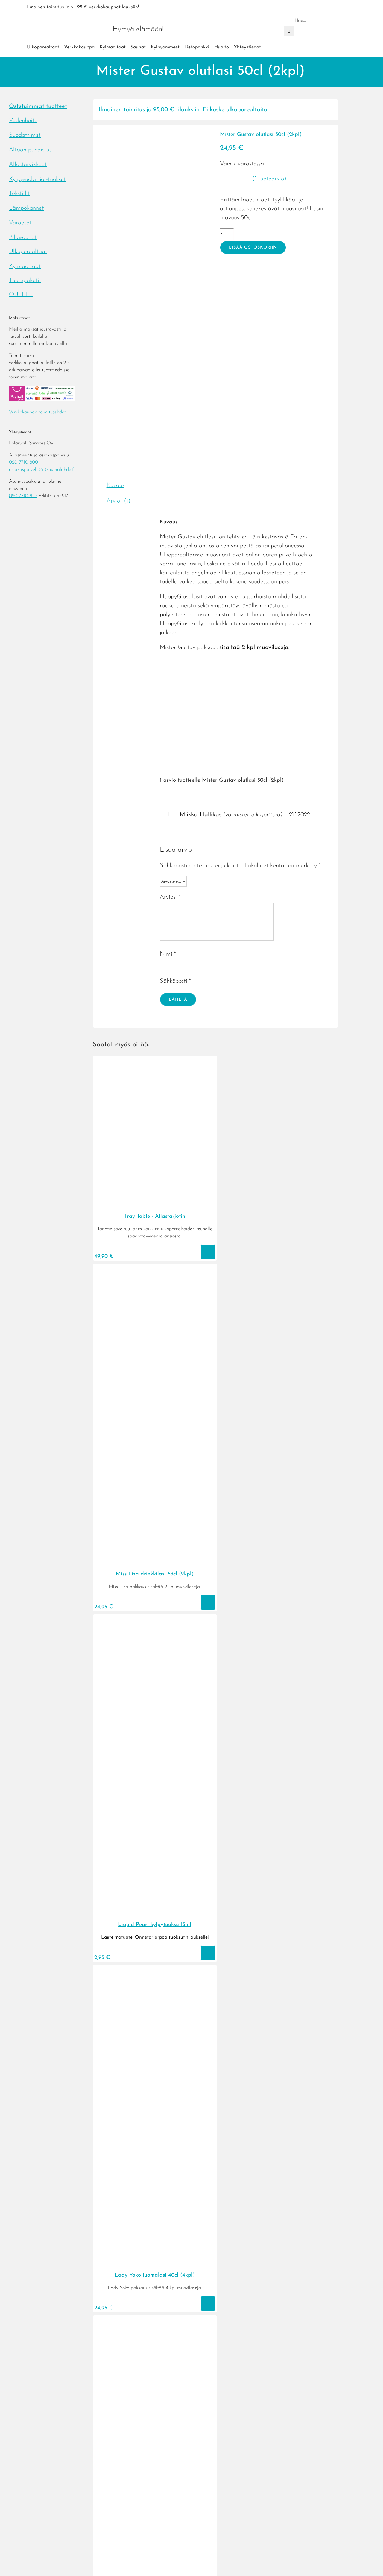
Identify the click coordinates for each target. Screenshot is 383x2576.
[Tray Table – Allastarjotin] (155, 1205)
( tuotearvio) (269, 179)
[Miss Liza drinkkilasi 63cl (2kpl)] (155, 1563)
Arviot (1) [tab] (118, 501)
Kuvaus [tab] (115, 485)
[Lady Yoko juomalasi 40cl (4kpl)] (155, 2264)
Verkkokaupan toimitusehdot (37, 412)
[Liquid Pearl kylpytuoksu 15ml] (155, 1913)
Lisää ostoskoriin (253, 248)
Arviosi (170, 897)
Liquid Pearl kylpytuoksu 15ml (155, 1925)
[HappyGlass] (242, 298)
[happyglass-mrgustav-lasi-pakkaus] (153, 292)
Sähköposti (175, 981)
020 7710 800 (23, 462)
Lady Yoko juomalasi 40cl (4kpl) (155, 2275)
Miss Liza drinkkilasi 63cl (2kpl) (155, 1574)
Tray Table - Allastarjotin (155, 1217)
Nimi (168, 954)
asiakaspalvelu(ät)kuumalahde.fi (42, 470)
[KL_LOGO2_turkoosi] (66, 17)
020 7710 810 (23, 496)
